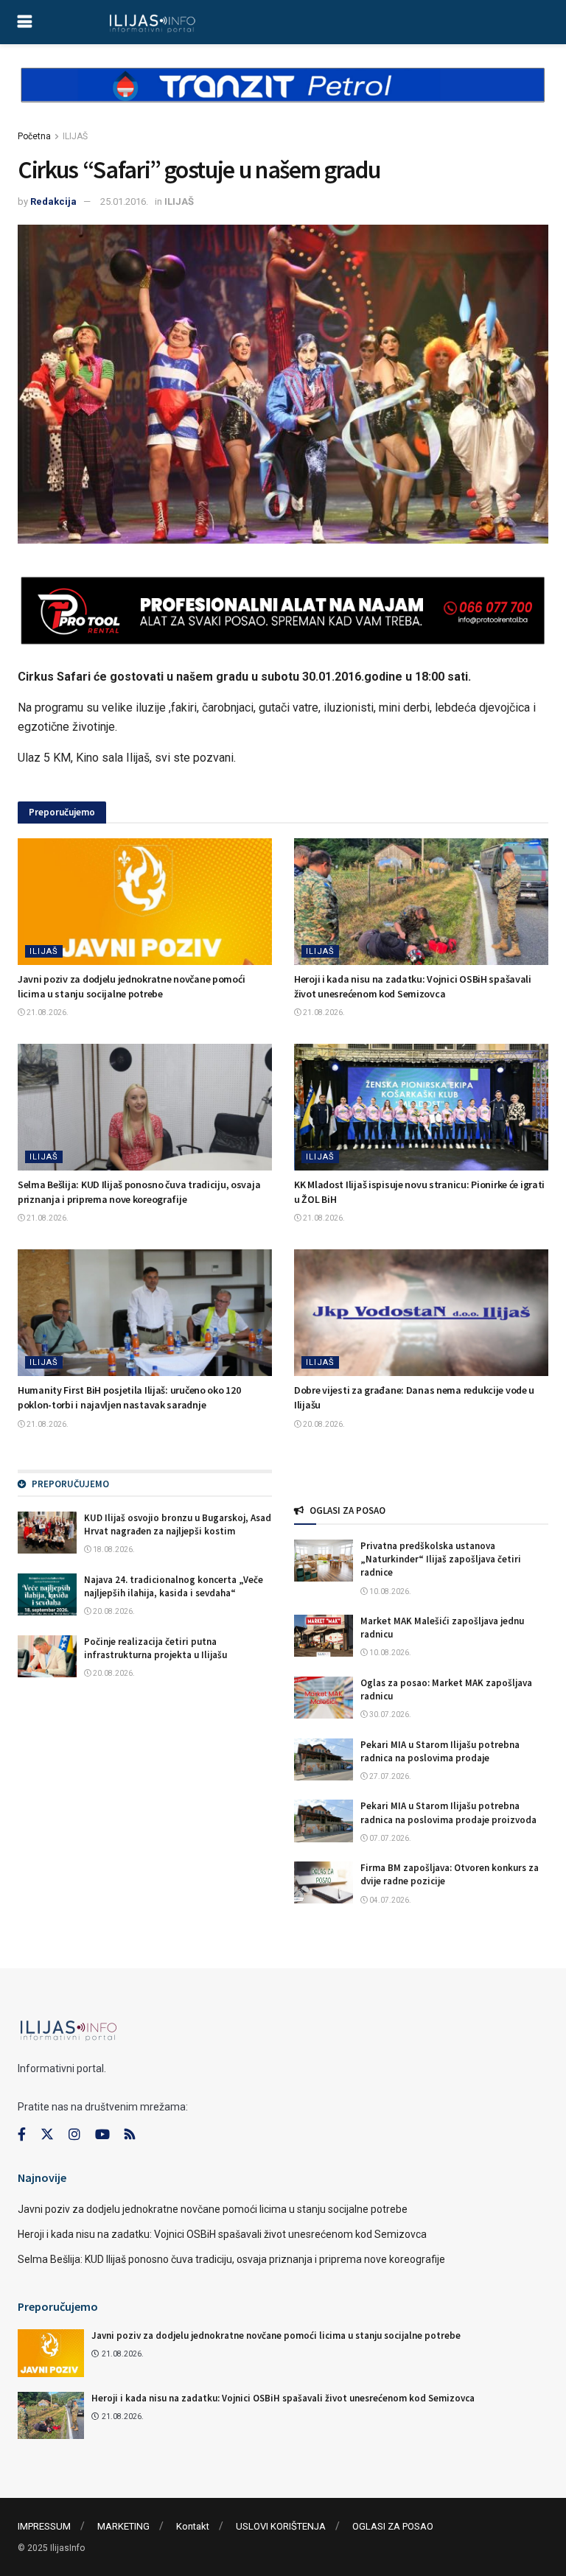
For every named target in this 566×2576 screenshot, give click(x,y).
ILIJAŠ (75, 136)
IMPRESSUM (44, 2526)
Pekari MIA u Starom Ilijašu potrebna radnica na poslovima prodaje (440, 1751)
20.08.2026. (323, 1424)
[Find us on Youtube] (102, 2135)
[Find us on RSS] (130, 2135)
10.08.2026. (389, 1591)
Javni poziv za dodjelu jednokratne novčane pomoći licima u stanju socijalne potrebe (131, 986)
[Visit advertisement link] (283, 97)
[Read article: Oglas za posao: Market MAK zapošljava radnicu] (324, 1698)
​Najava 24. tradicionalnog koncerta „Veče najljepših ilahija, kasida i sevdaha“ (174, 1586)
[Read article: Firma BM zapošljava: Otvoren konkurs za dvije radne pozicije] (324, 1882)
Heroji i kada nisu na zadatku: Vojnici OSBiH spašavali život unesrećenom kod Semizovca (413, 986)
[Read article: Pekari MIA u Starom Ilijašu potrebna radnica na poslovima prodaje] (324, 1759)
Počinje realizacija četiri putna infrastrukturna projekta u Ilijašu (156, 1648)
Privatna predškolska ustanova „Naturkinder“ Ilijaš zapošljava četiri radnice (441, 1559)
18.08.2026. (113, 1550)
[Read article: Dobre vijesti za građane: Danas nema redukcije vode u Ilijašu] (421, 1313)
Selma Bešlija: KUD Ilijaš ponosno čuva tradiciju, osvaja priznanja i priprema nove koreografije (139, 1192)
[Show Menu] (25, 22)
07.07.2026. (389, 1838)
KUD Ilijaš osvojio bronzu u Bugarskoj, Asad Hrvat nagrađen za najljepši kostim (178, 1524)
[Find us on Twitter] (47, 2135)
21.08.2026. (47, 1012)
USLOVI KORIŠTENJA (281, 2526)
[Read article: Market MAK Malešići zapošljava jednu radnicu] (324, 1636)
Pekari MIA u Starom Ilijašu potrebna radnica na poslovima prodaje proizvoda (448, 1812)
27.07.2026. (389, 1776)
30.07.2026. (389, 1715)
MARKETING (123, 2526)
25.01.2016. (124, 201)
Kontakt (193, 2526)
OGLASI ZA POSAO (393, 2526)
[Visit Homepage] (152, 22)
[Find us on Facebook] (22, 2135)
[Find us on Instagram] (74, 2135)
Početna (34, 136)
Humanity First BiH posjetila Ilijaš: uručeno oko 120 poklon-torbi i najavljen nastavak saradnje (129, 1397)
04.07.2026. (389, 1900)
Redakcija (53, 201)
